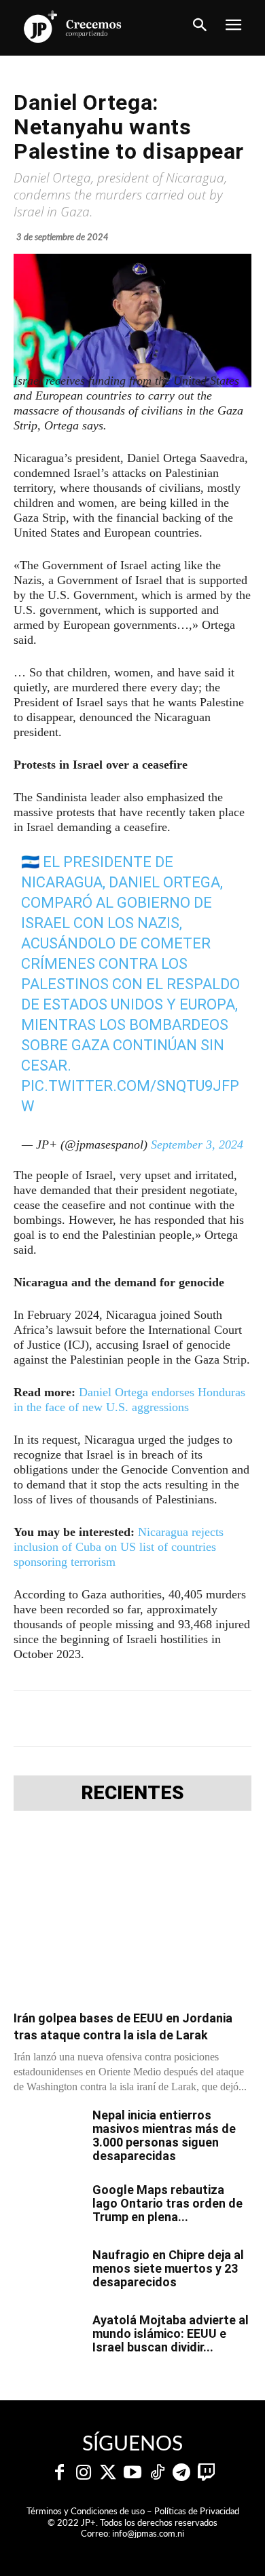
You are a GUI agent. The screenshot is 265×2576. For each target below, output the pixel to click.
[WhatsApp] (164, 1718)
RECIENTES (132, 1793)
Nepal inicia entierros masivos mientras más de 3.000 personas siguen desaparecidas (164, 2135)
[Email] (226, 1718)
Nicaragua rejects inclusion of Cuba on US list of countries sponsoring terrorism (119, 1547)
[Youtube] (132, 2473)
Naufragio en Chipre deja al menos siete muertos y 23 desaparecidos (168, 2268)
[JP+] (73, 26)
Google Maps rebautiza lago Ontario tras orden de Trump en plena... (167, 2203)
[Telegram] (132, 1718)
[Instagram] (84, 2473)
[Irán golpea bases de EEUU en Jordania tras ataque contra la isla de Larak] (132, 1915)
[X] (101, 1718)
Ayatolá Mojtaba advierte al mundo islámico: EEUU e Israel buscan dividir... (171, 2333)
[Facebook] (70, 1718)
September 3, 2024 (197, 1145)
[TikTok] (157, 2473)
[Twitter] (108, 2473)
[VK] (195, 1718)
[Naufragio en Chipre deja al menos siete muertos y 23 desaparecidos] (48, 2272)
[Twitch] (206, 2473)
